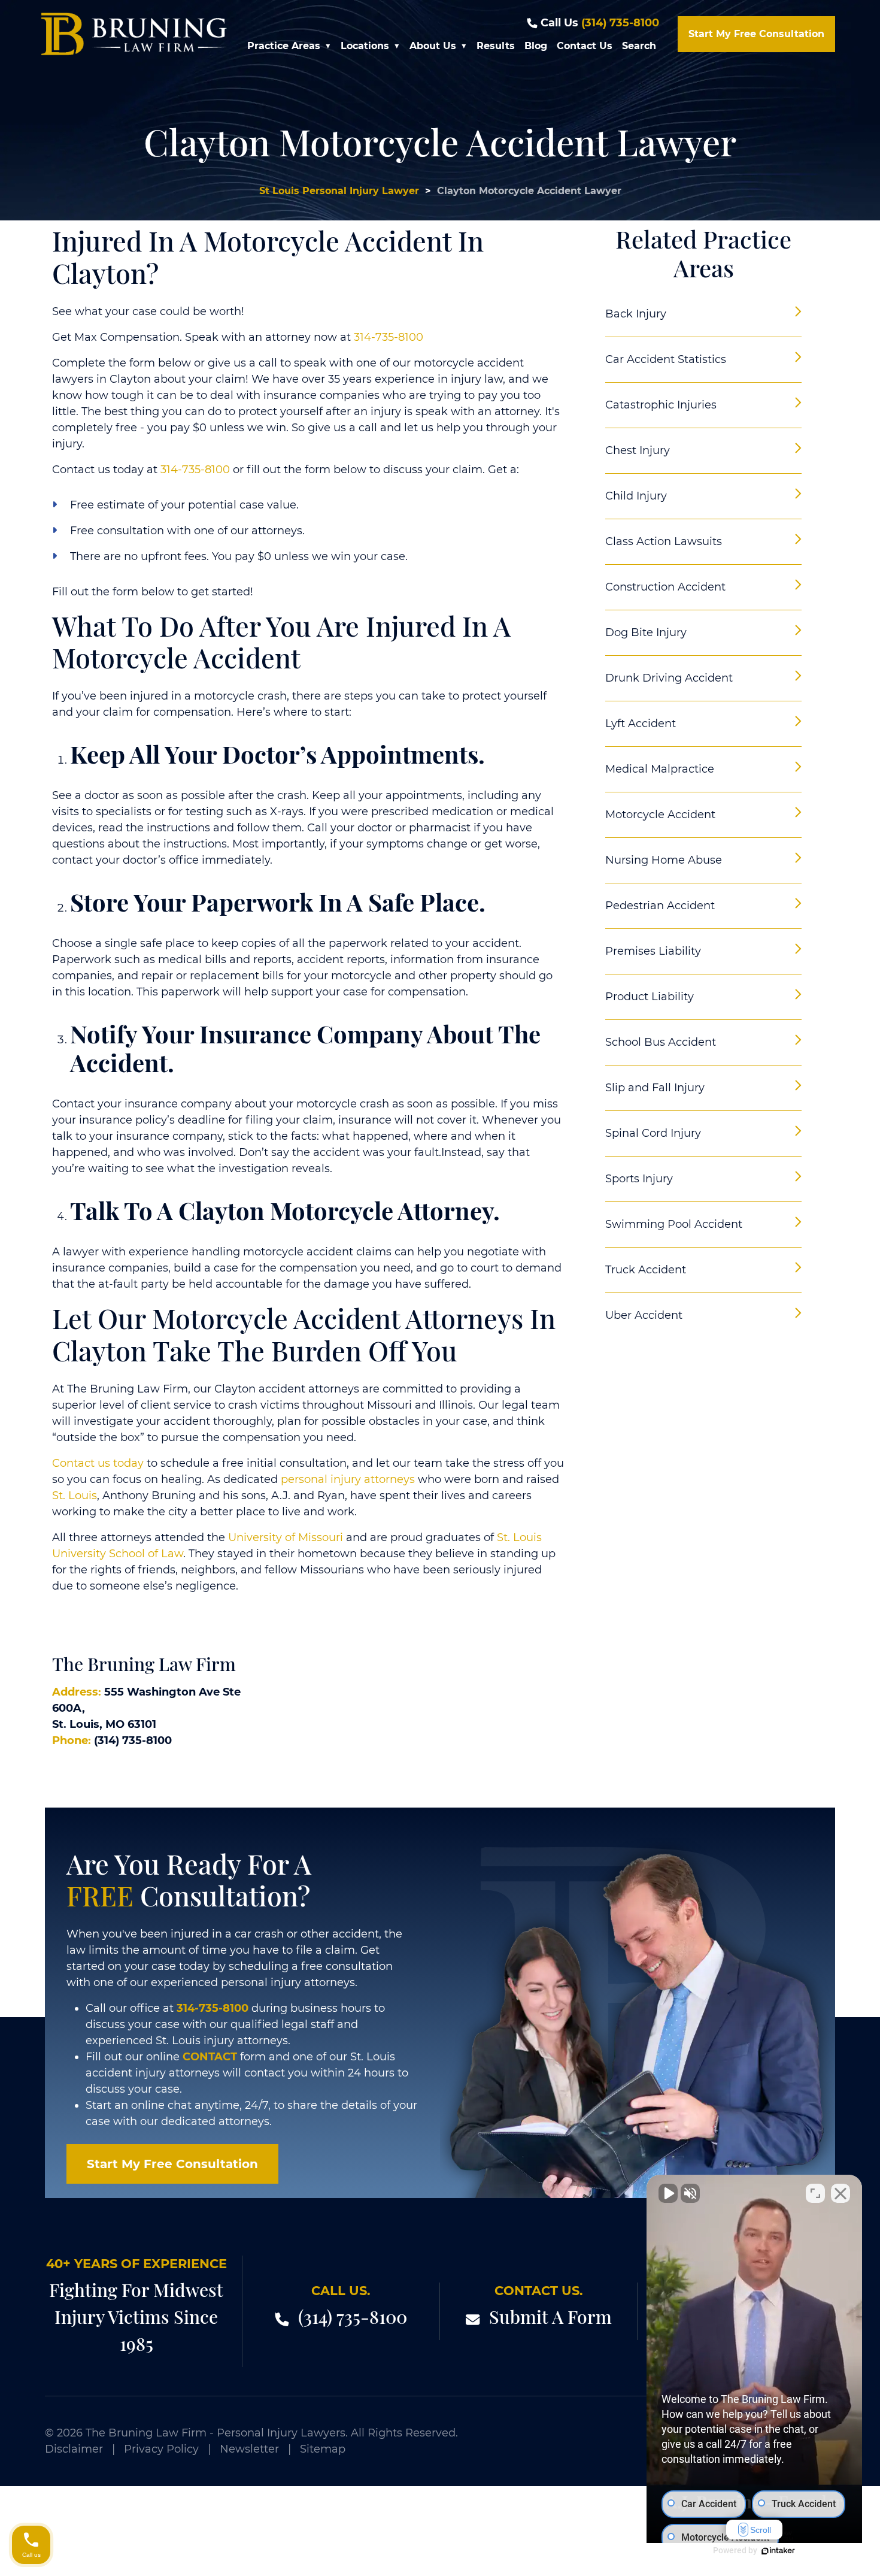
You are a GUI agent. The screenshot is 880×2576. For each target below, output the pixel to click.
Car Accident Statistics (666, 359)
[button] (330, 46)
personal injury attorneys (348, 1479)
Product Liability (650, 997)
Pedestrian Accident (660, 906)
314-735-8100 (389, 337)
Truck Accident (646, 1270)
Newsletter (249, 2449)
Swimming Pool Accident (674, 1224)
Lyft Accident (641, 724)
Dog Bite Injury (646, 632)
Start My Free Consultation (756, 34)
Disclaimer (74, 2449)
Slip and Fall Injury (655, 1088)
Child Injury (636, 496)
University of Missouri (286, 1537)
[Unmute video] (668, 2193)
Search (639, 46)
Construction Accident (665, 587)
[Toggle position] (815, 2193)
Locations (365, 46)
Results (496, 46)
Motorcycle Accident (660, 815)
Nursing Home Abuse (664, 860)
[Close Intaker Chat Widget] (840, 2193)
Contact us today (98, 1463)
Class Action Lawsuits (664, 541)
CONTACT (210, 2057)
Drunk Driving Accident (669, 678)
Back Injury (636, 314)
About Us (433, 46)
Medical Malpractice (660, 769)
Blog (536, 46)
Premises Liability (653, 951)
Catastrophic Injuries (661, 405)
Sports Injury (639, 1179)
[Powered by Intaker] (778, 2551)
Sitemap (323, 2449)
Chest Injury (638, 450)
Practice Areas (284, 46)
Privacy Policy (161, 2449)
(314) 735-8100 (620, 23)
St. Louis (75, 1496)
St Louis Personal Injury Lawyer (339, 191)
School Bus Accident (661, 1042)
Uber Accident (644, 1315)
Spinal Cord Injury (653, 1133)
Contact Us (585, 46)
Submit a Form (550, 2317)
